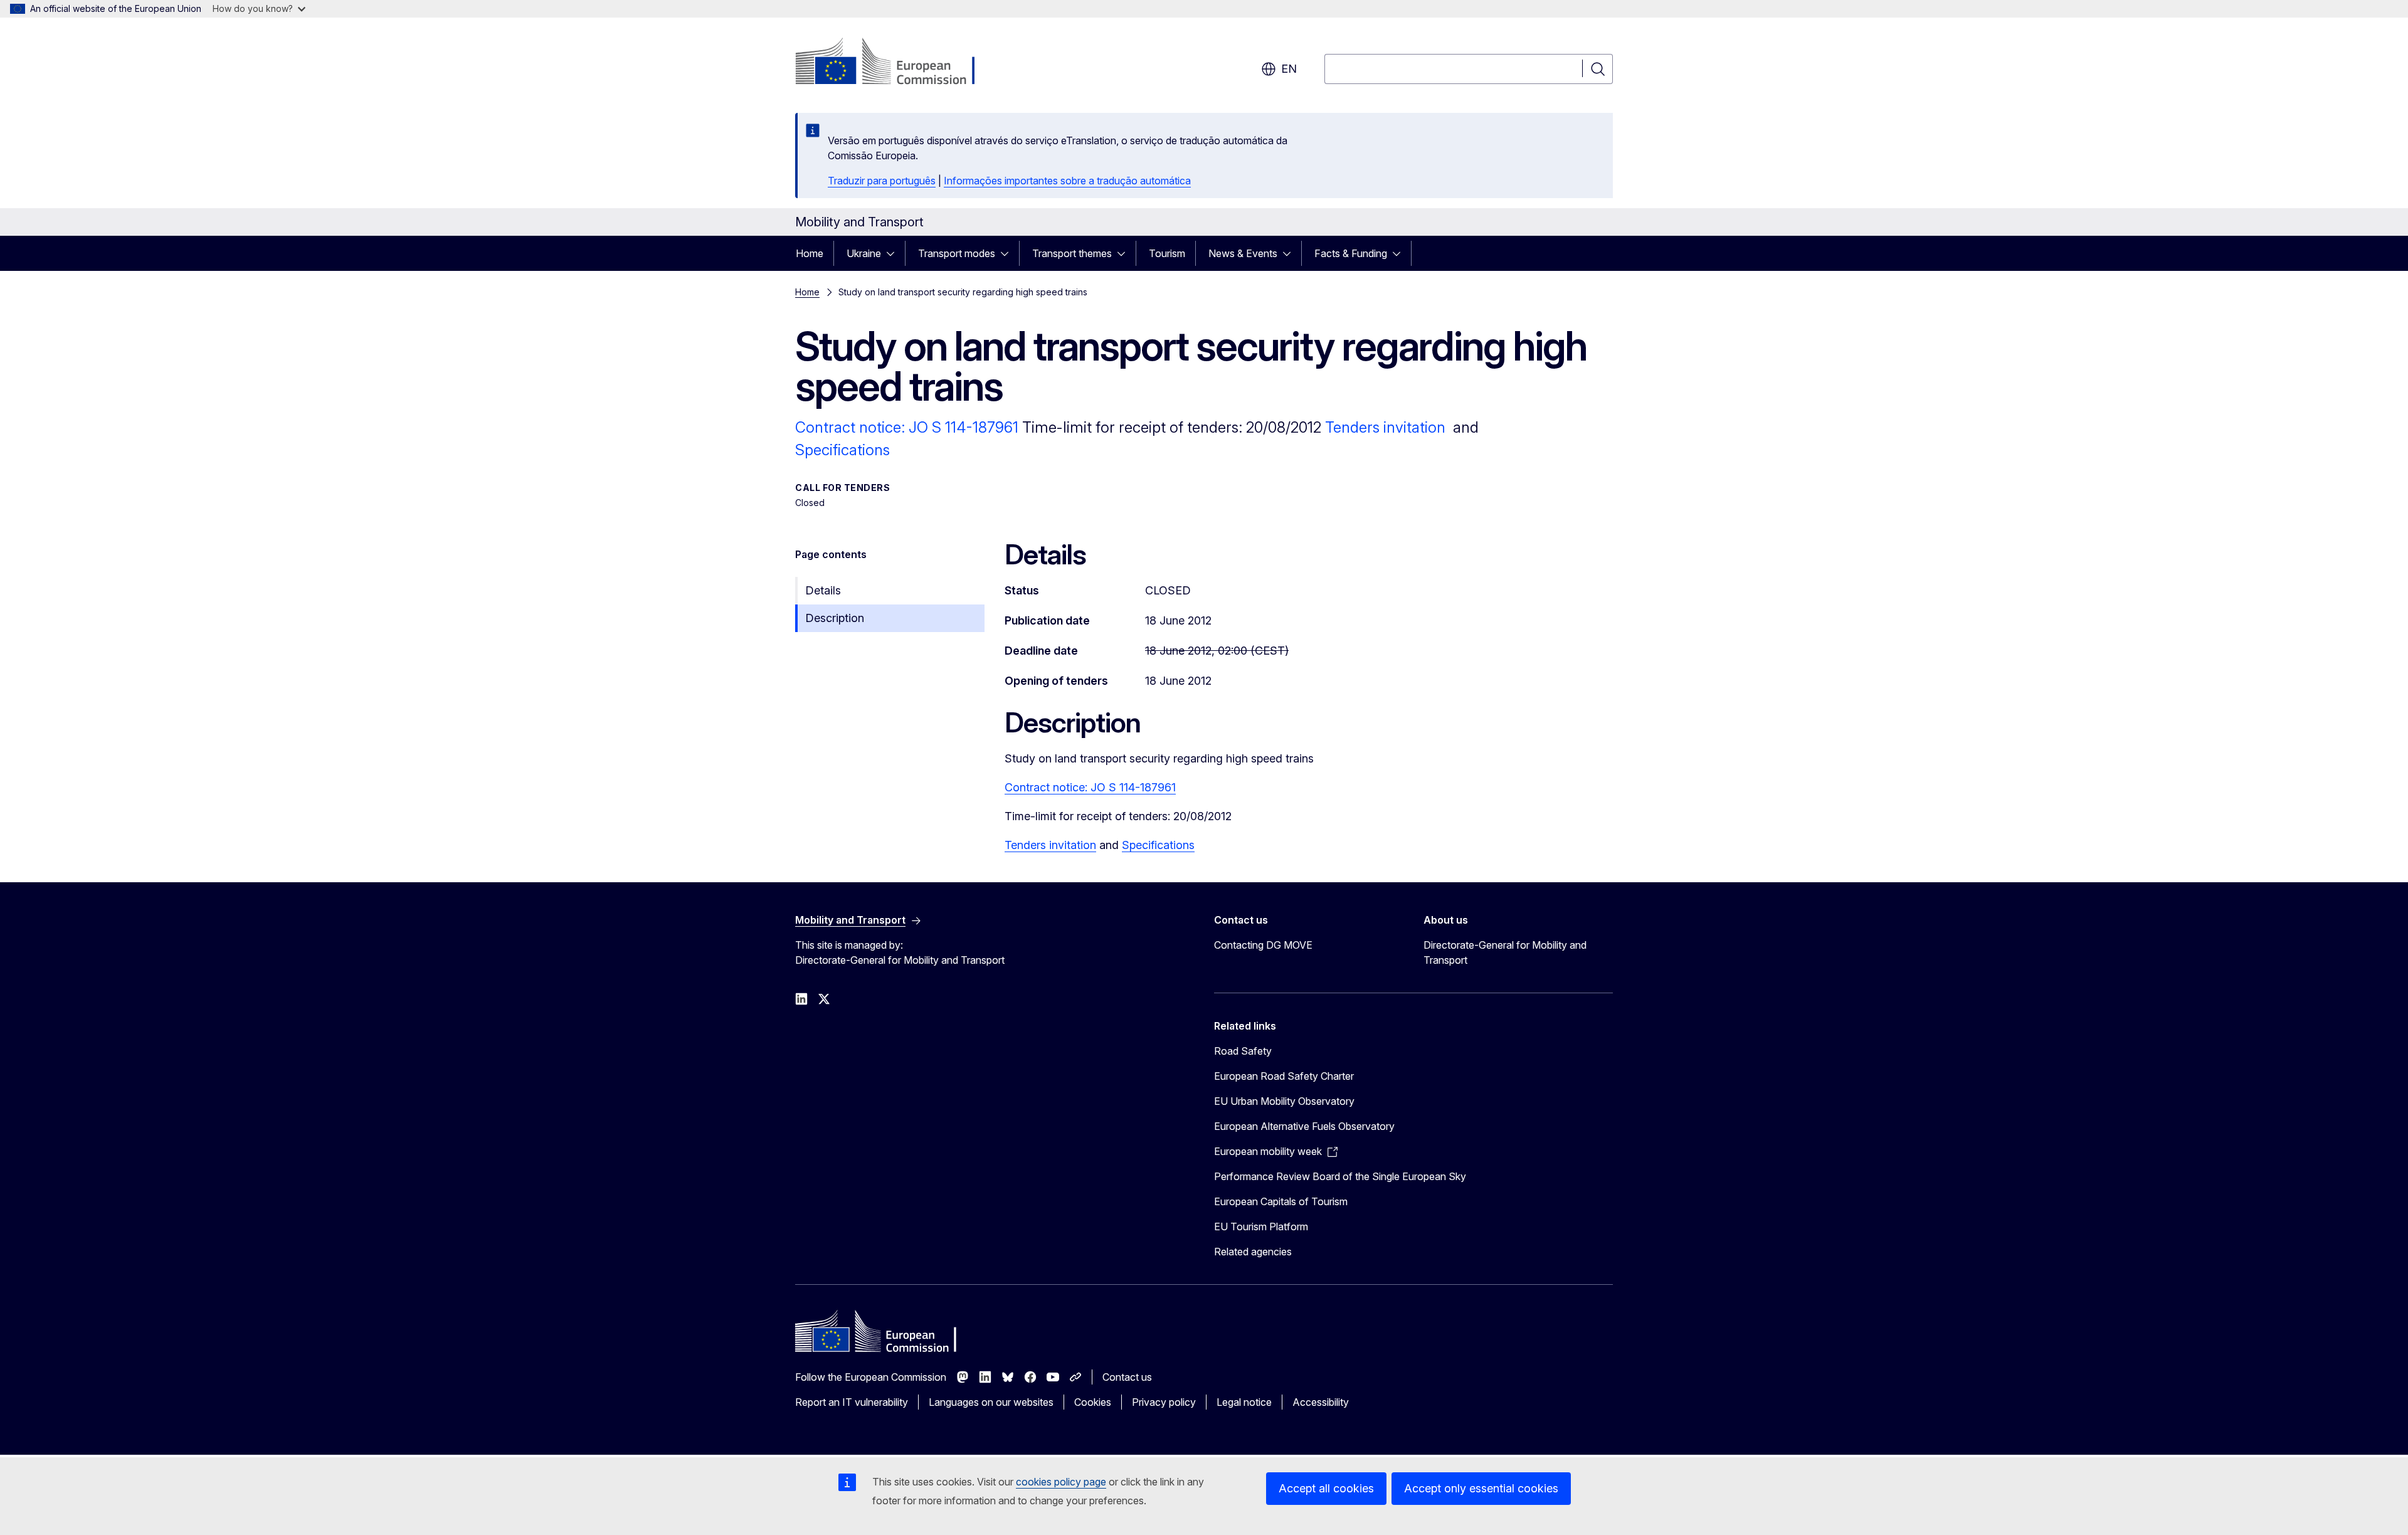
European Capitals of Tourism (1281, 1201)
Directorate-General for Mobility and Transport (1505, 952)
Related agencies (1253, 1252)
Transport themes (1072, 253)
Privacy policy (1164, 1402)
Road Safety (1243, 1051)
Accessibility (1321, 1402)
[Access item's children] (894, 253)
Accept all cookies (1326, 1488)
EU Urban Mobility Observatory (1284, 1101)
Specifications (842, 450)
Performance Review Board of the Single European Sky (1340, 1176)
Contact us (1127, 1377)
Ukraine (864, 253)
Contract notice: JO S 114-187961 (909, 427)
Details (823, 590)
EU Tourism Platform (1261, 1226)
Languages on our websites (991, 1402)
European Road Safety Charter (1284, 1076)
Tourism (1167, 253)
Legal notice (1244, 1402)
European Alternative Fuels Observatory (1304, 1126)
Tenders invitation (1385, 427)
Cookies (1093, 1402)
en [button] (1289, 69)
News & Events (1243, 253)
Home (810, 253)
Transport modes (957, 253)
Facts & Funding (1351, 253)
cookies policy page (1061, 1482)
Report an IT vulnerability (852, 1402)
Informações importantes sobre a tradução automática (1067, 181)
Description (835, 618)
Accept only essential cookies (1481, 1488)
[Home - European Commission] (896, 63)
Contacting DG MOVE (1263, 945)
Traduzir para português (882, 181)
